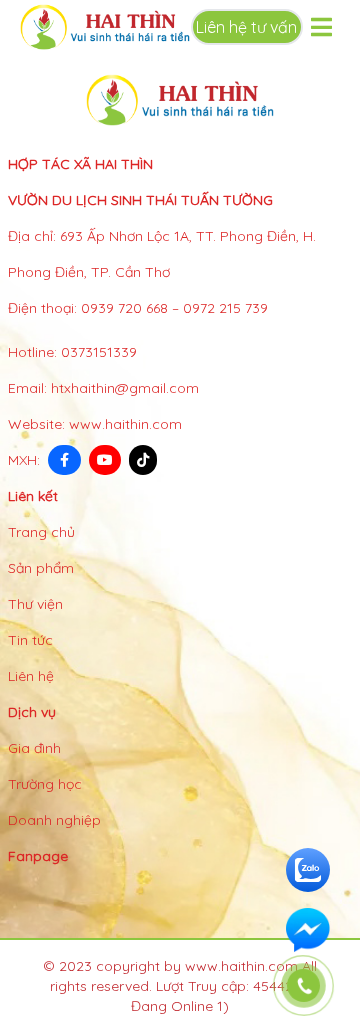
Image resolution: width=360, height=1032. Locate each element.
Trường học (45, 784)
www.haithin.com (125, 424)
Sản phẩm (41, 568)
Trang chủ (41, 532)
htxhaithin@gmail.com (125, 388)
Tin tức (30, 640)
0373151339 (99, 352)
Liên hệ (31, 676)
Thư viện (35, 604)
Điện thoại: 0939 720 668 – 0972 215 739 (138, 308)
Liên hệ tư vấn (246, 27)
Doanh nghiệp (54, 820)
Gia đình (34, 748)
